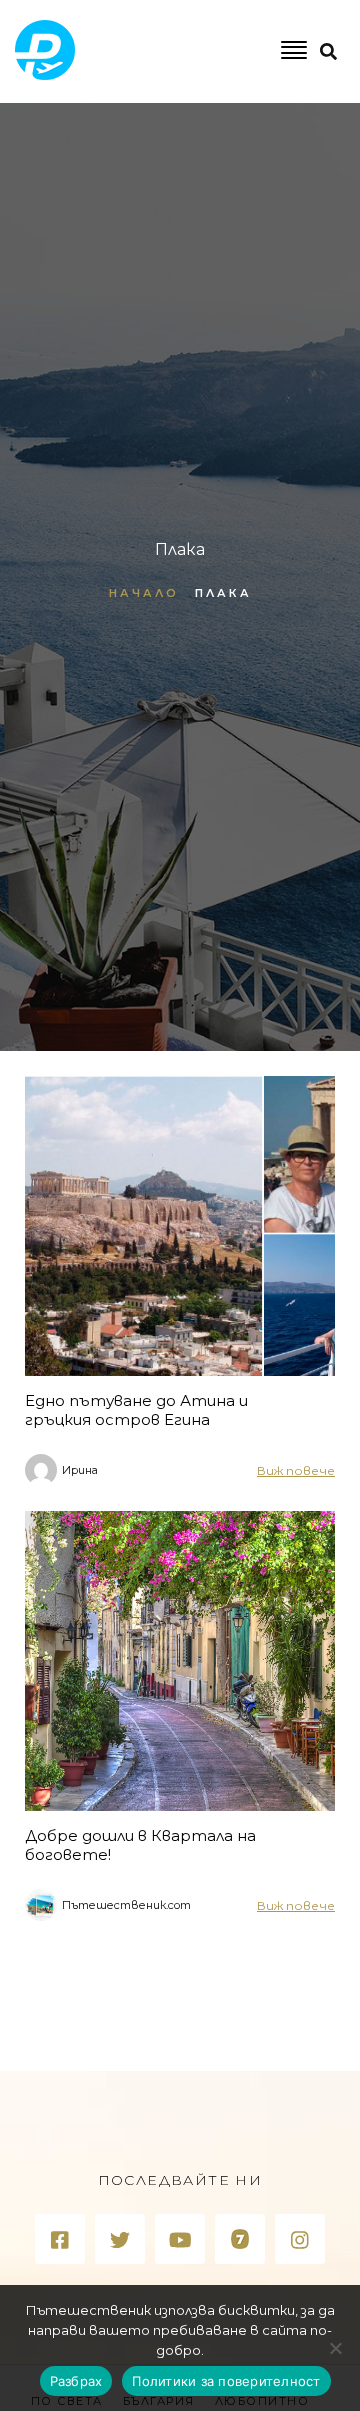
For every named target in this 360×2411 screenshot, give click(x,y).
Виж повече (296, 1470)
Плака (223, 593)
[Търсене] (276, 133)
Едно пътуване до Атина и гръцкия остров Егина (136, 1410)
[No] (335, 2348)
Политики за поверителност (226, 2381)
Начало (144, 593)
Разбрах (76, 2381)
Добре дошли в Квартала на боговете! (140, 1845)
